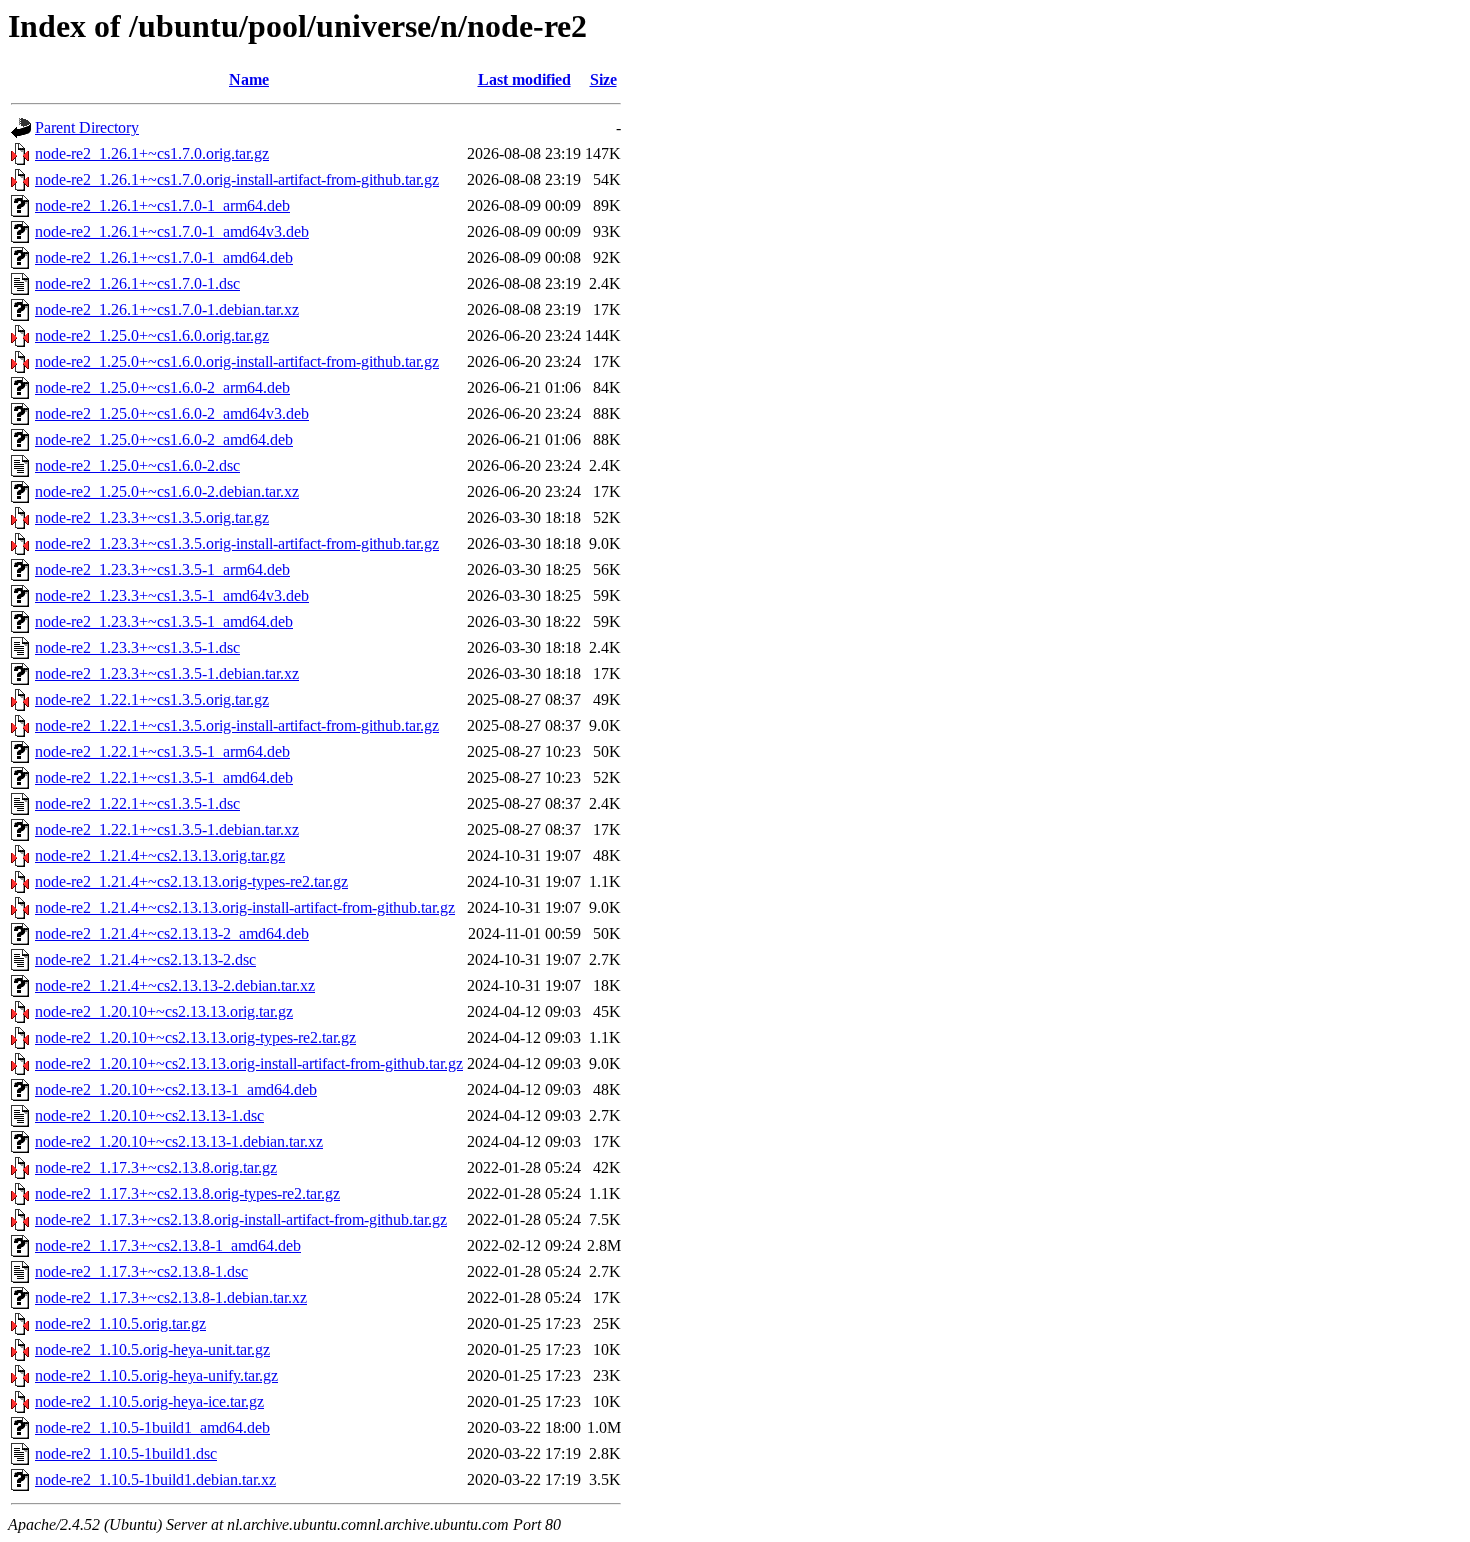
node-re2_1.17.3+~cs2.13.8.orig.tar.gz (156, 1167)
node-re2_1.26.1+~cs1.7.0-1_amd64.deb (164, 257)
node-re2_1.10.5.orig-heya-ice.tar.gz (149, 1401)
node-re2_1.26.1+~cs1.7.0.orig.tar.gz (152, 153)
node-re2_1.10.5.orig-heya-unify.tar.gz (156, 1375)
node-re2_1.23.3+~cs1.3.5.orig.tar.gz (152, 517)
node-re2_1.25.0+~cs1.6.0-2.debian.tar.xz (167, 491)
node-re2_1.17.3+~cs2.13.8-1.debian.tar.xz (171, 1297)
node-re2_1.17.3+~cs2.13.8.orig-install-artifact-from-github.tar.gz (241, 1219)
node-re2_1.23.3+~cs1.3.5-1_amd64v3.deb (172, 595)
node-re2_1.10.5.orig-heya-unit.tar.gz (152, 1349)
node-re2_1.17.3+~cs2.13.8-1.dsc (141, 1271)
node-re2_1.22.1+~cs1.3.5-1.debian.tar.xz (167, 829)
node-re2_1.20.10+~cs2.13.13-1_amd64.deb (176, 1089)
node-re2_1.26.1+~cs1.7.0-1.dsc (137, 283)
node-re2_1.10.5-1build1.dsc (126, 1453)
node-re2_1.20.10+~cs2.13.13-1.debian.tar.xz (179, 1141)
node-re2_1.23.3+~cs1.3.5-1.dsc (137, 647)
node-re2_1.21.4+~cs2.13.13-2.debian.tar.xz (175, 985)
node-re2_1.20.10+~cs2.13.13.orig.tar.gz (164, 1011)
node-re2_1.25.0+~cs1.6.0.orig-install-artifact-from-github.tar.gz (237, 361)
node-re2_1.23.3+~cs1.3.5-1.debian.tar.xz (167, 673)
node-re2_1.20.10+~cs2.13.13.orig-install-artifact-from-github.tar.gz (249, 1063)
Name (249, 79)
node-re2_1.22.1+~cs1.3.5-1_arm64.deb (162, 751)
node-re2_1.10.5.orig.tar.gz (120, 1323)
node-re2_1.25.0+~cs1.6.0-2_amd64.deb (164, 439)
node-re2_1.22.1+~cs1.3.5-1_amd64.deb (164, 777)
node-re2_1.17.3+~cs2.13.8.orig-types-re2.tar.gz (187, 1193)
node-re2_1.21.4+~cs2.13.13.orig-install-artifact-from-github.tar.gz (245, 907)
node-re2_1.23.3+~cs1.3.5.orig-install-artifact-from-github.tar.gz (237, 543)
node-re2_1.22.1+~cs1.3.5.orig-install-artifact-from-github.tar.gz (237, 725)
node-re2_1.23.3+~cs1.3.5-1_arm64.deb (162, 569)
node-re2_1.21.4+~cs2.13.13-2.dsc (145, 959)
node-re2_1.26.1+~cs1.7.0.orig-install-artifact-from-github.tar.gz (237, 179)
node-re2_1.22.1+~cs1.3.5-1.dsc (137, 803)
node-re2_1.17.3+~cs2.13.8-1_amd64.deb (168, 1245)
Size (603, 79)
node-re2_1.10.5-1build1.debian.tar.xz (155, 1479)
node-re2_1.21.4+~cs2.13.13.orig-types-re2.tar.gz (191, 881)
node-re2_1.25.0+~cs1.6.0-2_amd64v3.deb (172, 413)
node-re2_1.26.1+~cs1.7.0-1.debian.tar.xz (167, 309)
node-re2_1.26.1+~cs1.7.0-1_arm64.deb (162, 205)
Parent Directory (87, 127)
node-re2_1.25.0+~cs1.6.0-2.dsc (137, 465)
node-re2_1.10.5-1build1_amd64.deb (152, 1427)
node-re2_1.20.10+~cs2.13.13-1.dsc (149, 1115)
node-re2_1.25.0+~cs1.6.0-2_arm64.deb (162, 387)
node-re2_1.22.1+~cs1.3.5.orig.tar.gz (152, 699)
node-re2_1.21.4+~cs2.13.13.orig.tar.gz (160, 855)
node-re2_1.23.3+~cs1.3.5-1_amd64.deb (164, 621)
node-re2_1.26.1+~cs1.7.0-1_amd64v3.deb (172, 231)
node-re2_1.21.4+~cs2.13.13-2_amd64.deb (172, 933)
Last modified (524, 79)
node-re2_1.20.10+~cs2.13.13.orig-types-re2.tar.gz (195, 1037)
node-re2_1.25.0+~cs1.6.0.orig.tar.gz (152, 335)
